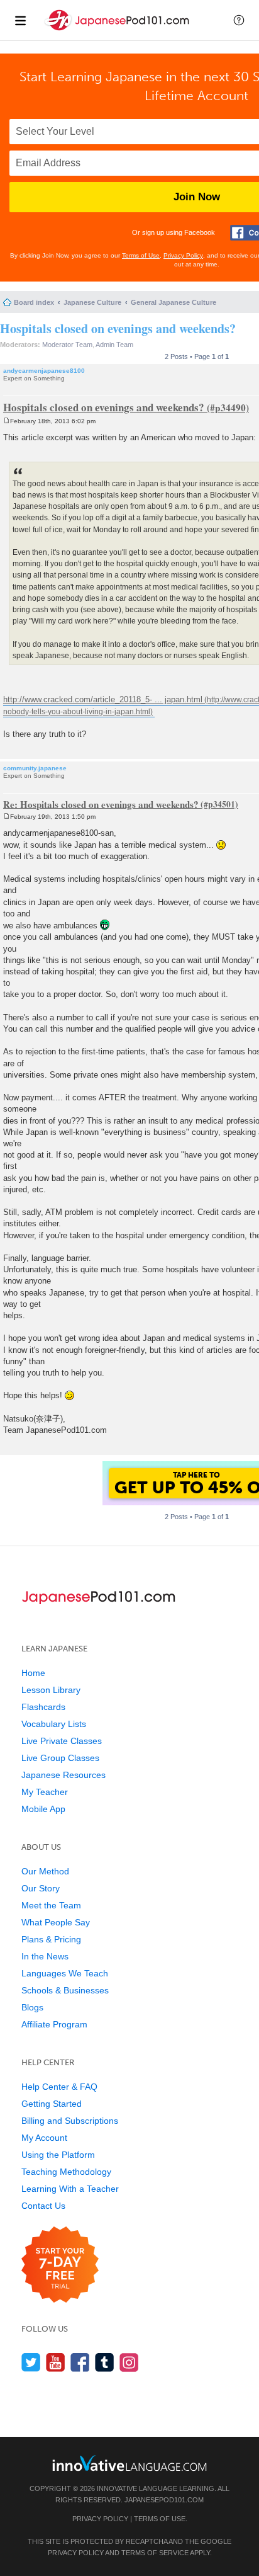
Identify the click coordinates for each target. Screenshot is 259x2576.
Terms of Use (141, 255)
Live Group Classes (60, 1758)
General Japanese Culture (174, 302)
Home (33, 1673)
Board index (34, 302)
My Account (44, 2138)
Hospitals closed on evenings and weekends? (118, 328)
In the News (45, 1956)
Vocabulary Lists (54, 1724)
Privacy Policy (183, 255)
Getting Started (52, 2104)
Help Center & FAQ (59, 2087)
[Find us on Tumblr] (105, 2362)
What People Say (56, 1922)
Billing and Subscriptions (70, 2121)
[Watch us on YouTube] (56, 2362)
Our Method (45, 1871)
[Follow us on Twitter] (31, 2362)
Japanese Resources (63, 1775)
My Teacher (45, 1792)
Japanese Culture (92, 302)
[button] (239, 20)
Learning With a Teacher (70, 2189)
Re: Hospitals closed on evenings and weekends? (101, 804)
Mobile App (43, 1809)
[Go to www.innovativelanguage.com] (129, 2463)
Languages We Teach (65, 1973)
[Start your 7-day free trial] (60, 2265)
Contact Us (43, 2206)
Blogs (32, 2007)
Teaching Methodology (66, 2172)
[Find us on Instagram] (129, 2362)
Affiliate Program (54, 2024)
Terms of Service (155, 2553)
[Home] (118, 31)
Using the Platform (58, 2155)
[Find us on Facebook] (80, 2362)
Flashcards (43, 1707)
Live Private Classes (62, 1741)
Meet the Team (51, 1905)
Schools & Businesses (65, 1990)
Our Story (41, 1888)
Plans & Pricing (51, 1939)
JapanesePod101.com (164, 2500)
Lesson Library (51, 1690)
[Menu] (20, 20)
